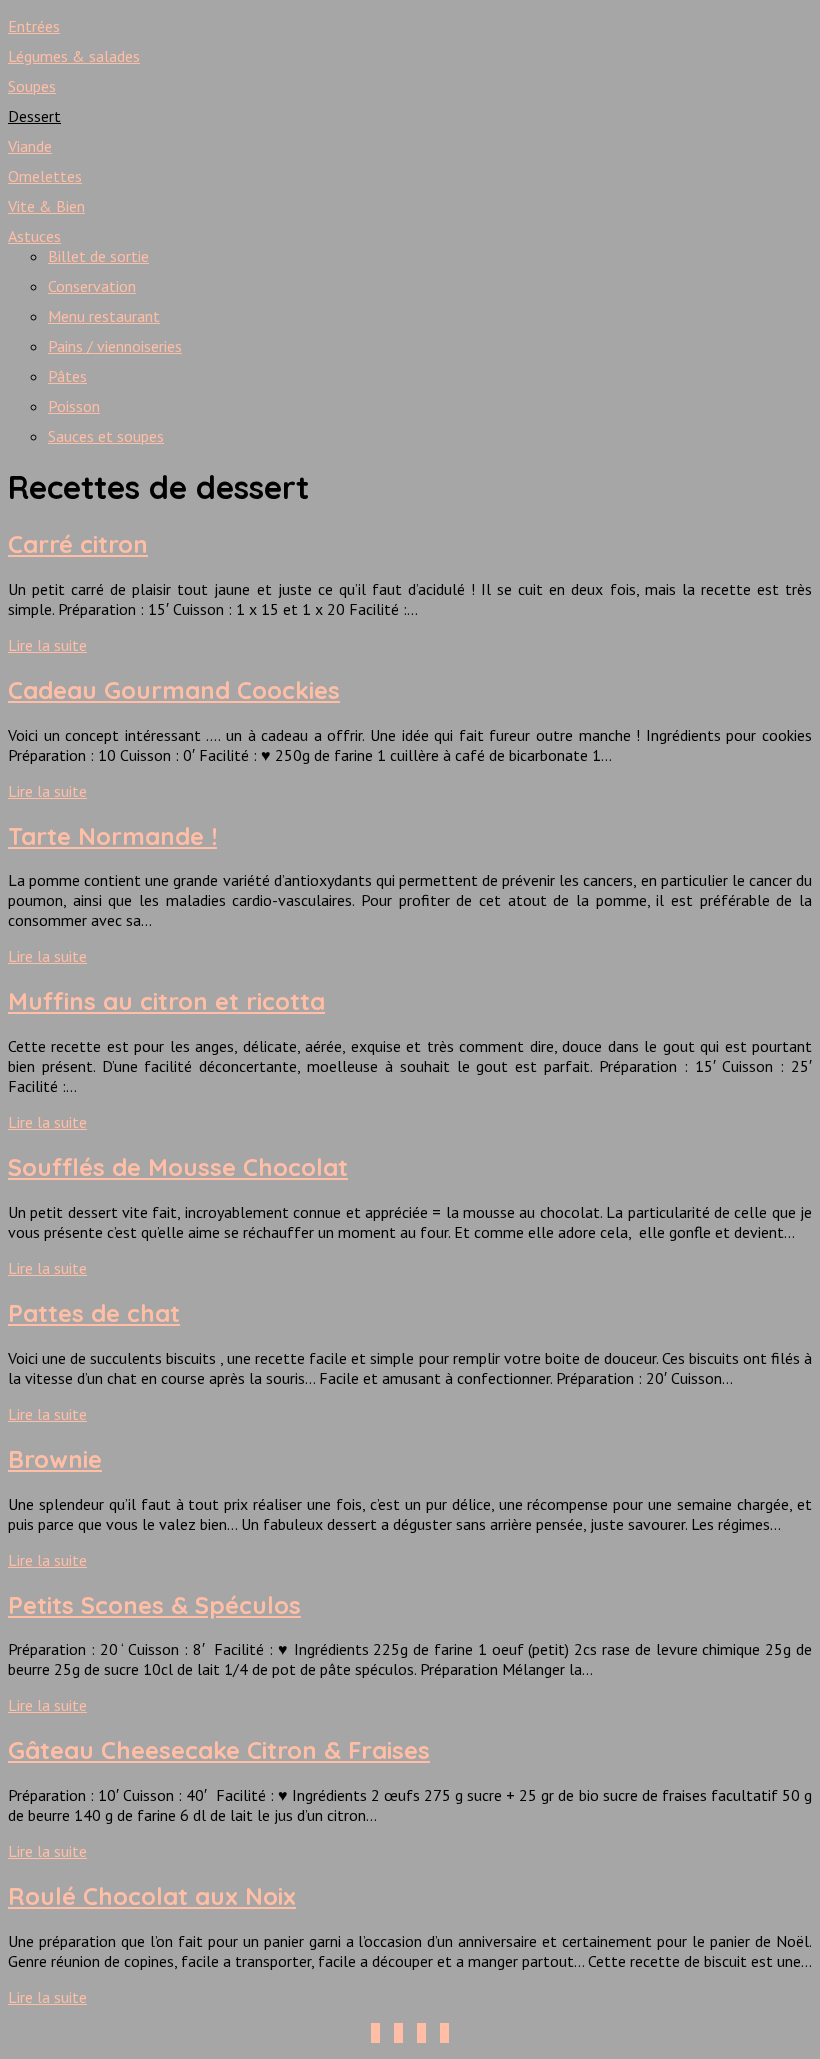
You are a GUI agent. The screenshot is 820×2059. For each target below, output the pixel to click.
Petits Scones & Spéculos (154, 1605)
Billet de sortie (98, 256)
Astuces (34, 236)
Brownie (55, 1459)
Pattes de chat (94, 1313)
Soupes (32, 86)
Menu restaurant (104, 316)
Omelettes (45, 176)
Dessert (34, 116)
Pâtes (67, 376)
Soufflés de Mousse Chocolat (178, 1167)
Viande (30, 146)
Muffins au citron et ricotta (166, 1001)
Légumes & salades (74, 56)
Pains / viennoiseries (115, 346)
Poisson (74, 406)
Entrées (34, 26)
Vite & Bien (46, 206)
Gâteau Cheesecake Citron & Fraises (219, 1750)
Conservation (92, 286)
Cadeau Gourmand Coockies (174, 690)
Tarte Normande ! (112, 836)
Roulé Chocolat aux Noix (152, 1896)
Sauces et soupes (106, 436)
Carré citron (78, 544)
